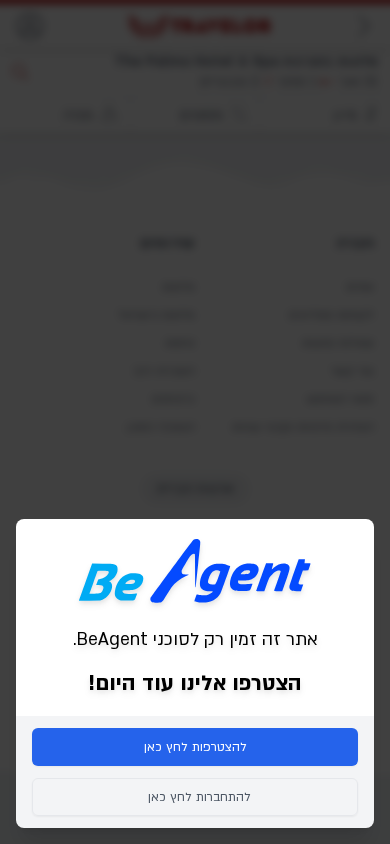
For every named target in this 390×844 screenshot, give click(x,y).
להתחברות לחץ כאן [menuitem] (199, 797)
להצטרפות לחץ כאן (195, 747)
